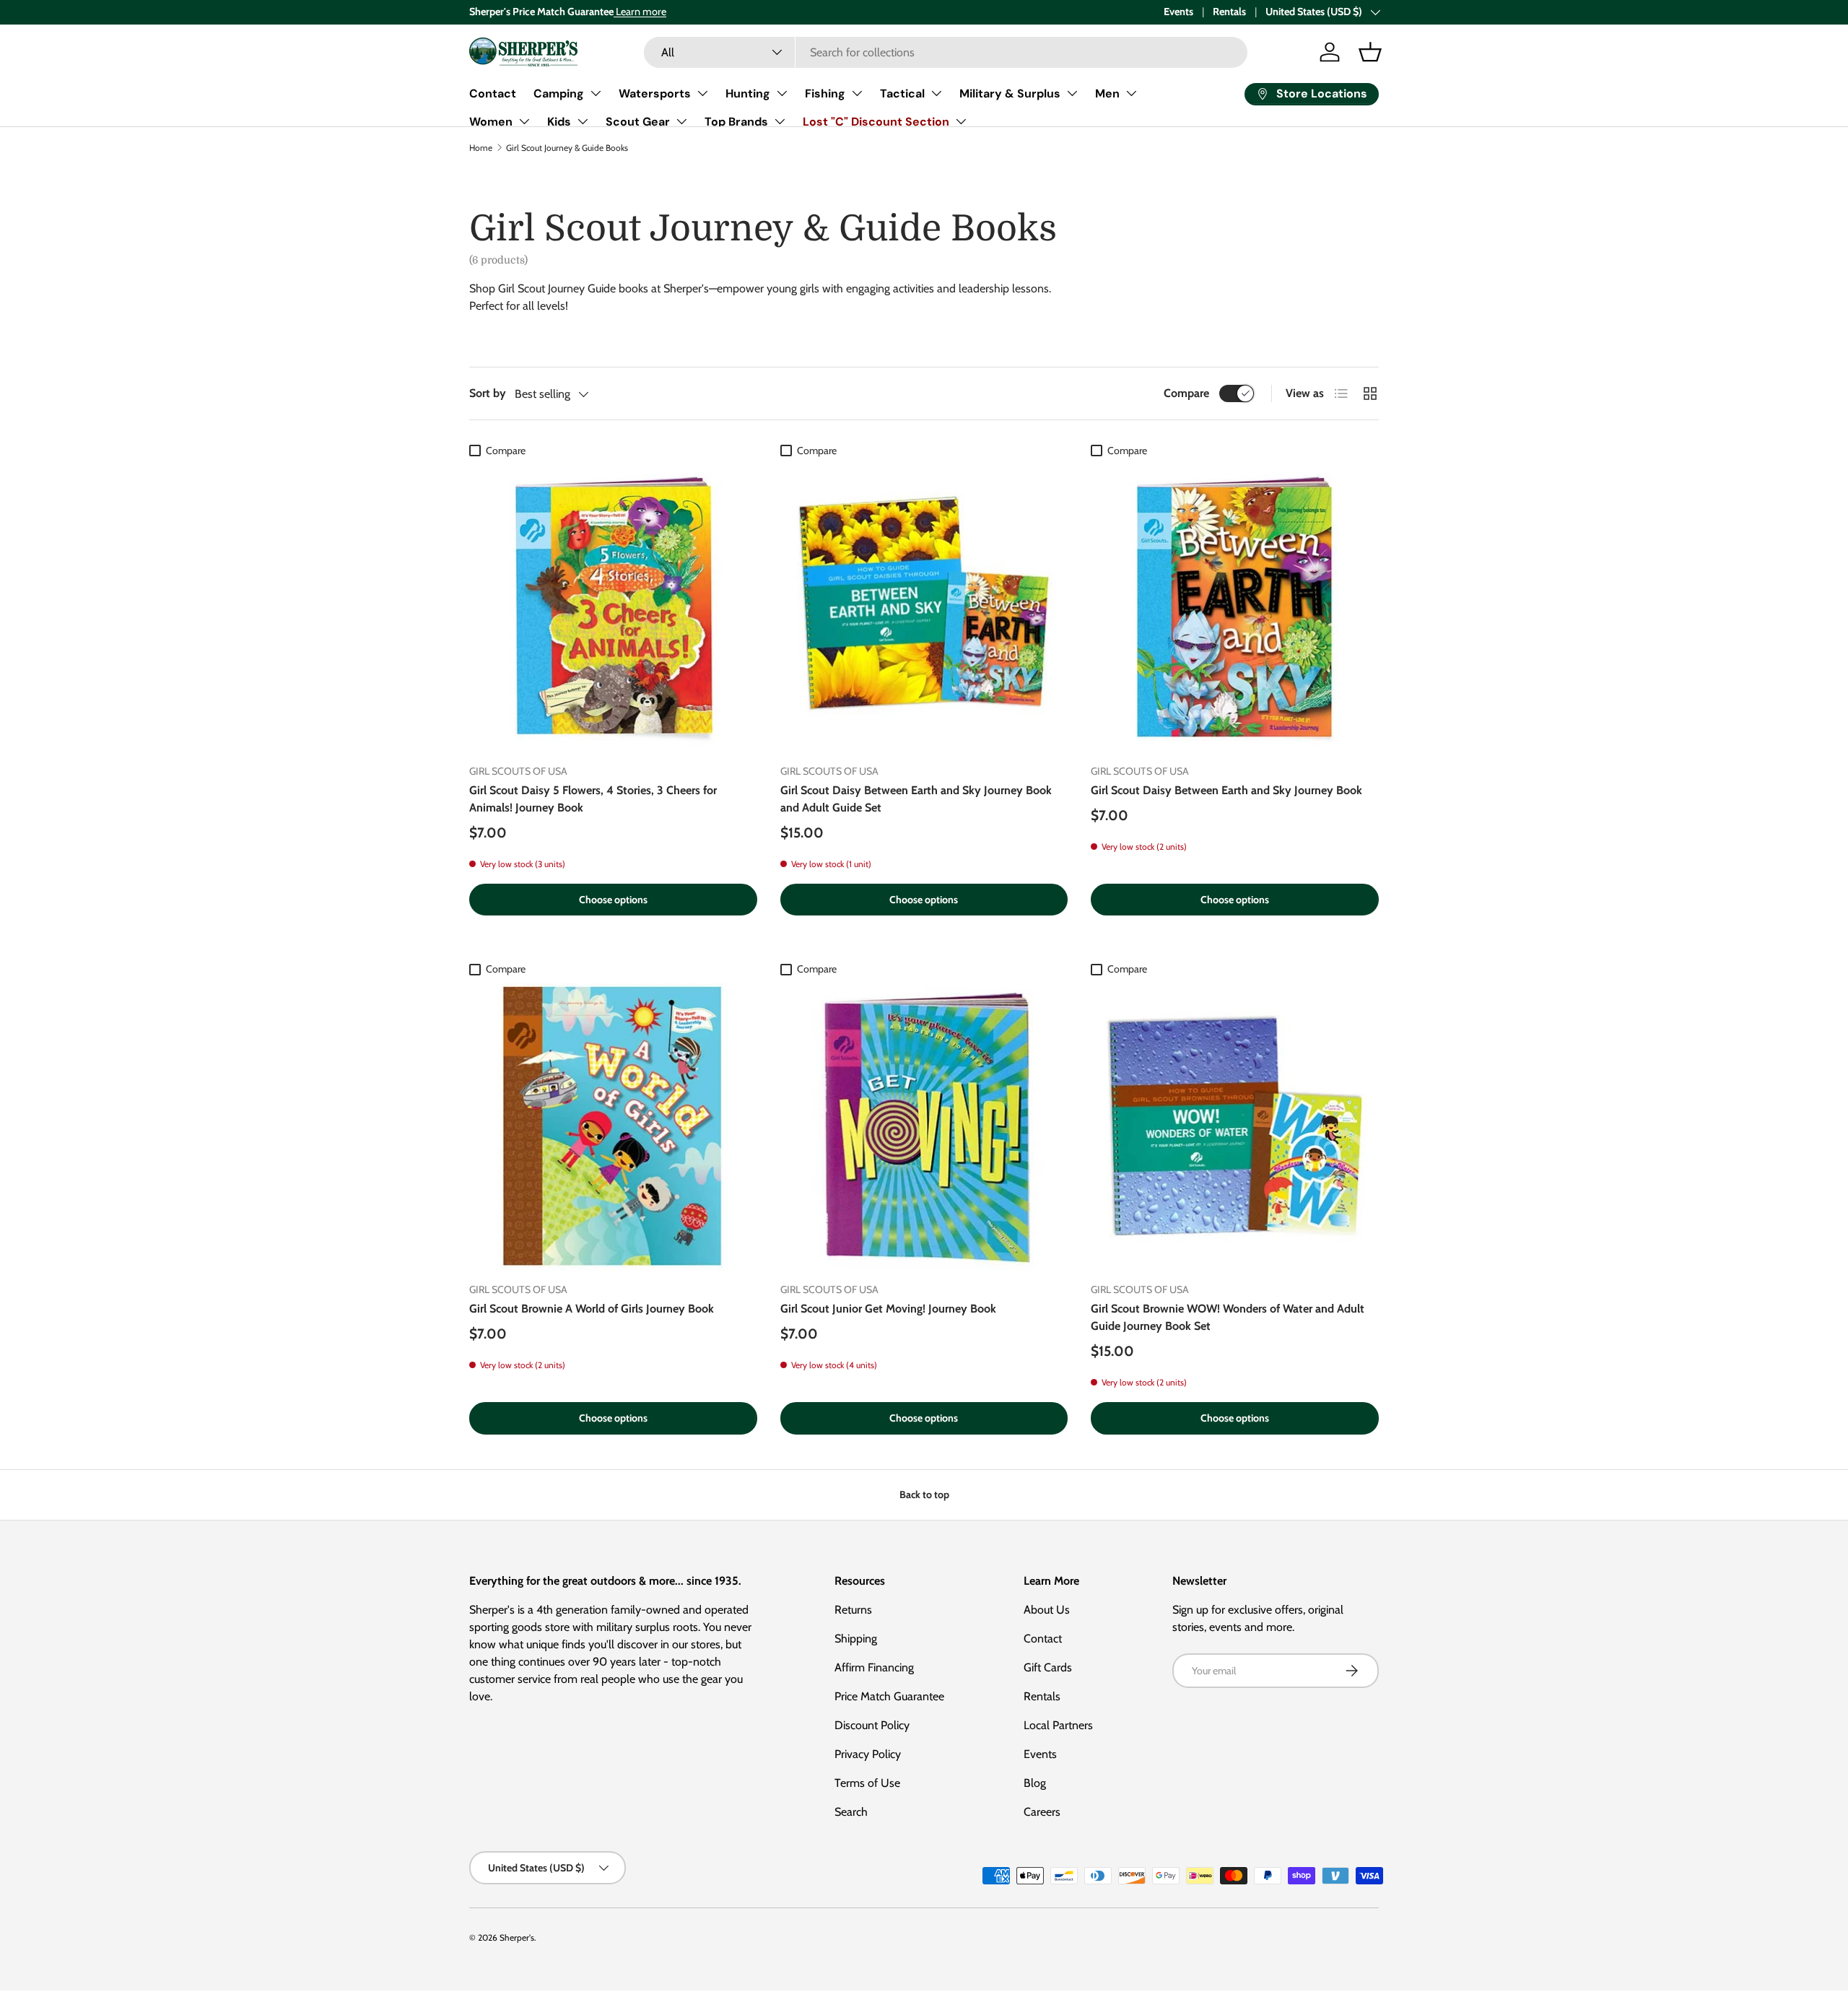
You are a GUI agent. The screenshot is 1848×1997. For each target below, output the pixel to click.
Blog (1035, 1783)
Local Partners (1058, 1725)
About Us (1047, 1610)
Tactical (902, 93)
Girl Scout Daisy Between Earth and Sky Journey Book (1226, 790)
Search (851, 1812)
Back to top (924, 1495)
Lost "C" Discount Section (876, 122)
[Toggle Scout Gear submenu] (681, 121)
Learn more (640, 12)
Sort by (488, 393)
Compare (1186, 393)
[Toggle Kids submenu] (583, 121)
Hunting (748, 93)
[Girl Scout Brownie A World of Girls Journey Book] (613, 1127)
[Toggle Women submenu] (524, 121)
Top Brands (736, 122)
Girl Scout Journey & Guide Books (567, 148)
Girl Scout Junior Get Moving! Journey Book (888, 1309)
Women (491, 122)
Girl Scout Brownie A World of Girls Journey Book (592, 1309)
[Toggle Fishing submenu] (857, 93)
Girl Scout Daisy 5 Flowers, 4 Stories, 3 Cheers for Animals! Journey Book (593, 799)
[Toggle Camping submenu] (596, 93)
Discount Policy (872, 1725)
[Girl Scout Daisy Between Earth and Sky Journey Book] (1235, 608)
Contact (493, 93)
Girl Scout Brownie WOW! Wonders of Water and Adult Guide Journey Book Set (1228, 1317)
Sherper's (517, 1937)
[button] (1370, 52)
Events (1178, 12)
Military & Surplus (1010, 93)
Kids (559, 122)
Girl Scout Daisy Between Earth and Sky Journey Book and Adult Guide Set (916, 799)
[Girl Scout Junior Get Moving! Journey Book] (924, 1127)
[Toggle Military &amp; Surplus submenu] (1072, 93)
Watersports (655, 93)
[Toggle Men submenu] (1131, 93)
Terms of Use (867, 1783)
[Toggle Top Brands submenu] (780, 121)
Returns (853, 1610)
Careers (1042, 1812)
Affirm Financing (874, 1667)
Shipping (856, 1639)
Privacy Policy (868, 1754)
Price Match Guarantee (889, 1696)
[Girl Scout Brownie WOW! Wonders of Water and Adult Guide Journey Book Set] (1235, 1127)
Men (1107, 93)
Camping (559, 93)
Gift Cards (1048, 1667)
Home (481, 148)
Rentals (1229, 12)
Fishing (825, 93)
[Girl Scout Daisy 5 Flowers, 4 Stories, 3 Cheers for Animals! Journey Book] (613, 608)
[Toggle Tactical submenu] (936, 93)
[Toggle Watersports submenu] (702, 93)
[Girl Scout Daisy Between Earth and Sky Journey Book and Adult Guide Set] (924, 608)
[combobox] (946, 52)
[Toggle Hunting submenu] (782, 93)
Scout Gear (638, 122)
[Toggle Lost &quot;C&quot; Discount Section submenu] (961, 121)
